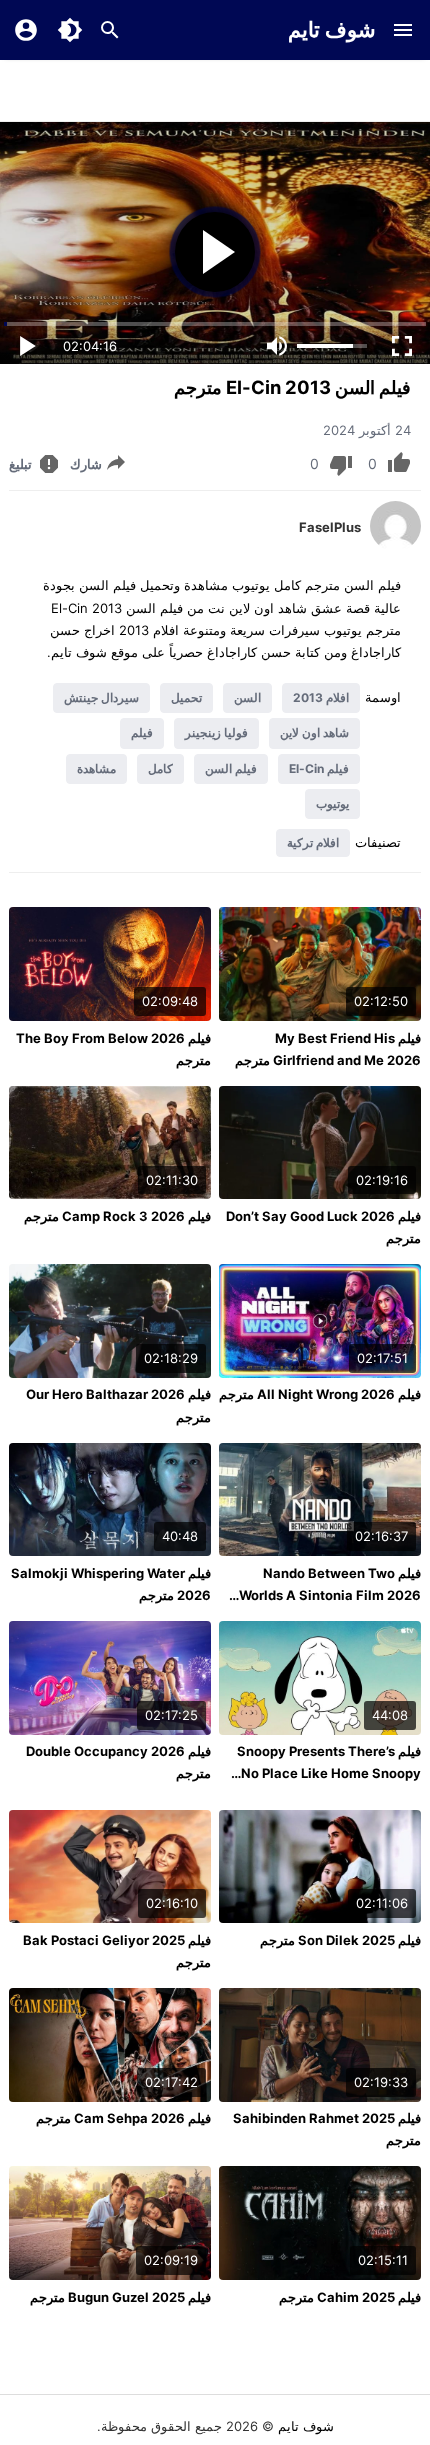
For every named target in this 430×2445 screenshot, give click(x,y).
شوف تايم (332, 29)
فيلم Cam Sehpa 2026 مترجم (123, 2118)
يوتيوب (332, 803)
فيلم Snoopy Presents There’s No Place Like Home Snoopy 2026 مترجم (329, 1773)
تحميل (186, 697)
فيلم (142, 732)
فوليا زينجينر (216, 732)
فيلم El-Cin (319, 768)
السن (247, 697)
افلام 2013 (321, 697)
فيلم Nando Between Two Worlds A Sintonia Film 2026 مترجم (330, 1595)
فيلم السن (231, 768)
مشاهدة (96, 768)
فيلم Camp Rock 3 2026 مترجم (117, 1216)
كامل (160, 768)
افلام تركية (313, 842)
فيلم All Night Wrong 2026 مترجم (320, 1394)
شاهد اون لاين (314, 732)
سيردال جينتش (101, 697)
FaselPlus (330, 527)
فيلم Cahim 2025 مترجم (350, 2297)
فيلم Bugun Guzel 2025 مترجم (120, 2297)
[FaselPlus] (395, 546)
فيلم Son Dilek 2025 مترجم (340, 1940)
